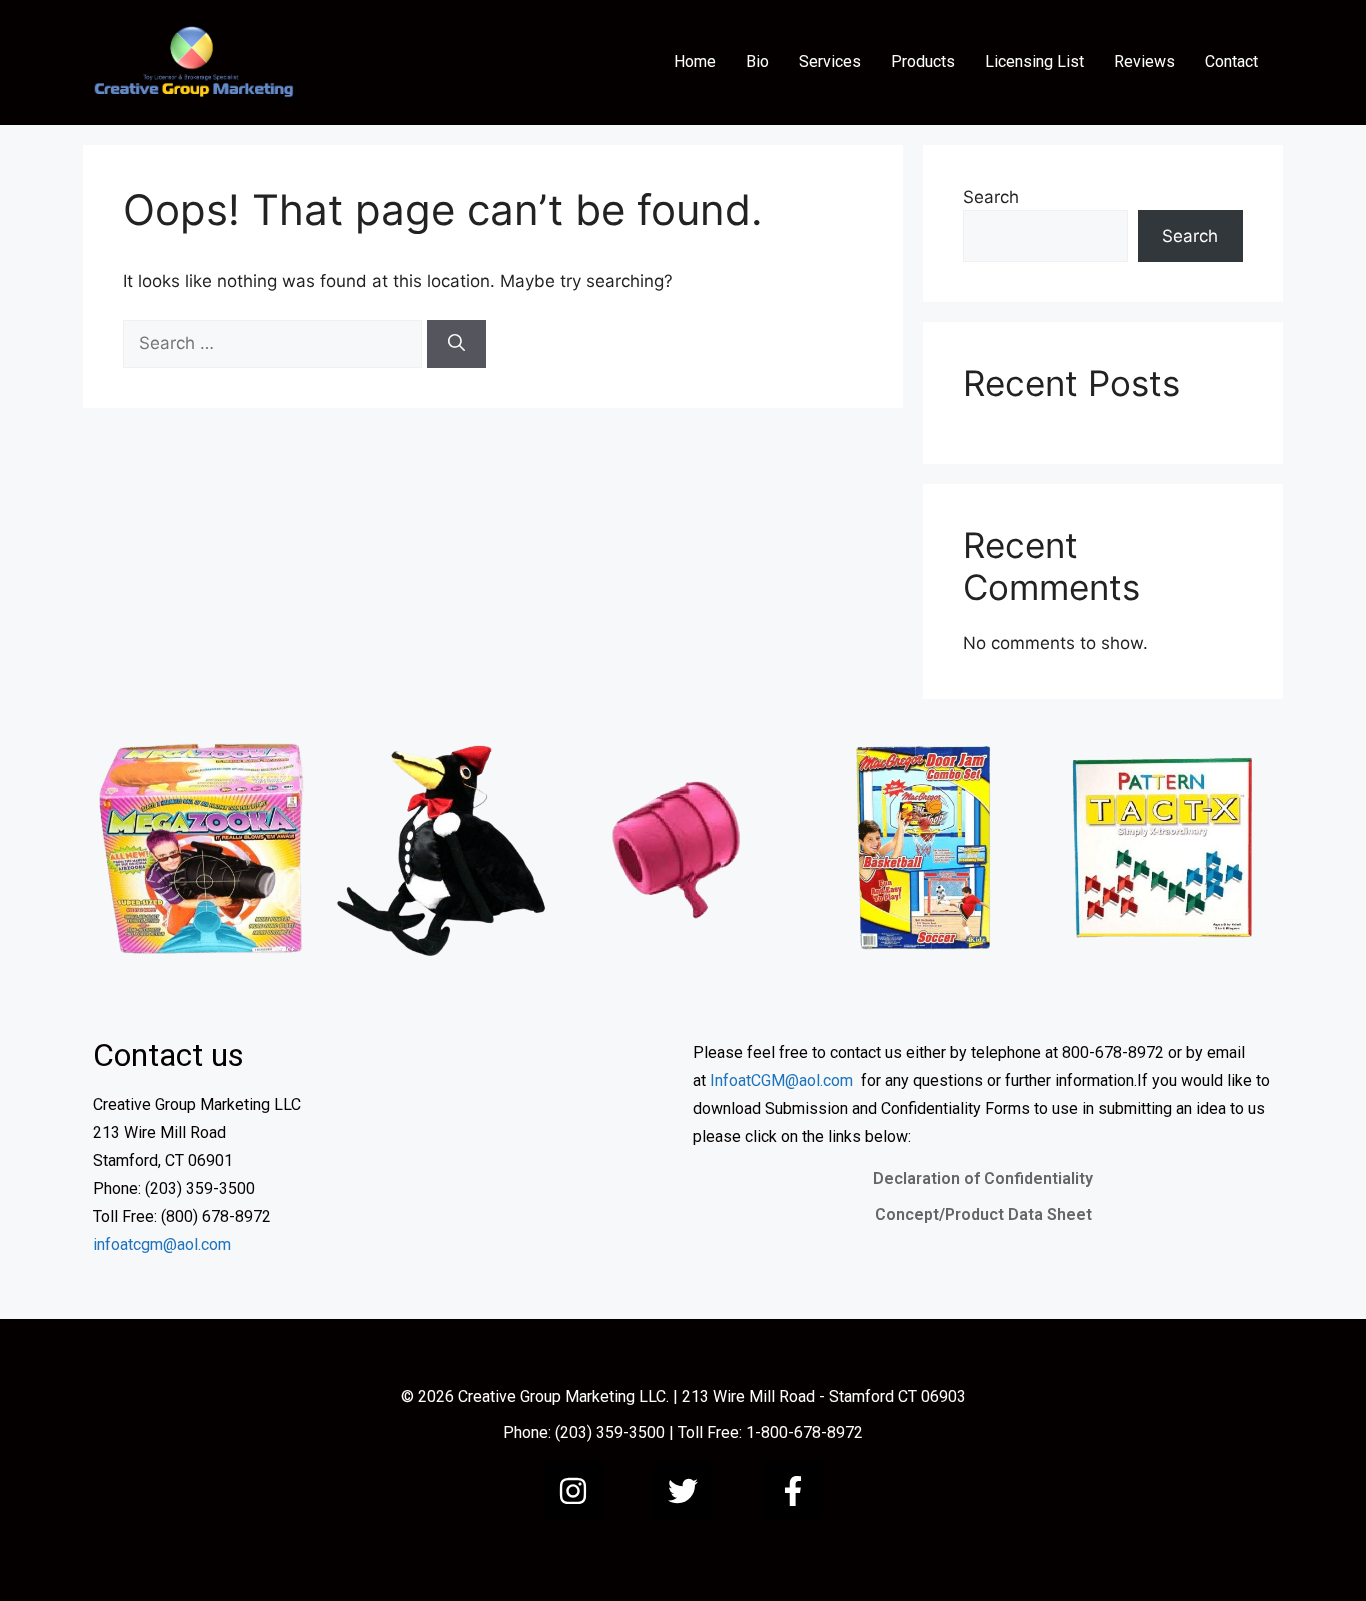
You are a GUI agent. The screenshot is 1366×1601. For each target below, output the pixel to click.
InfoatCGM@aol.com (781, 1080)
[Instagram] (573, 1491)
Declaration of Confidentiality (983, 1178)
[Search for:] (275, 343)
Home (695, 61)
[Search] (456, 344)
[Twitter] (683, 1491)
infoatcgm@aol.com (162, 1244)
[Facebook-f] (793, 1491)
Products (923, 61)
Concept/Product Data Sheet (983, 1214)
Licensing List (1034, 61)
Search (991, 197)
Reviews (1144, 61)
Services (830, 61)
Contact (1231, 61)
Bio (757, 61)
